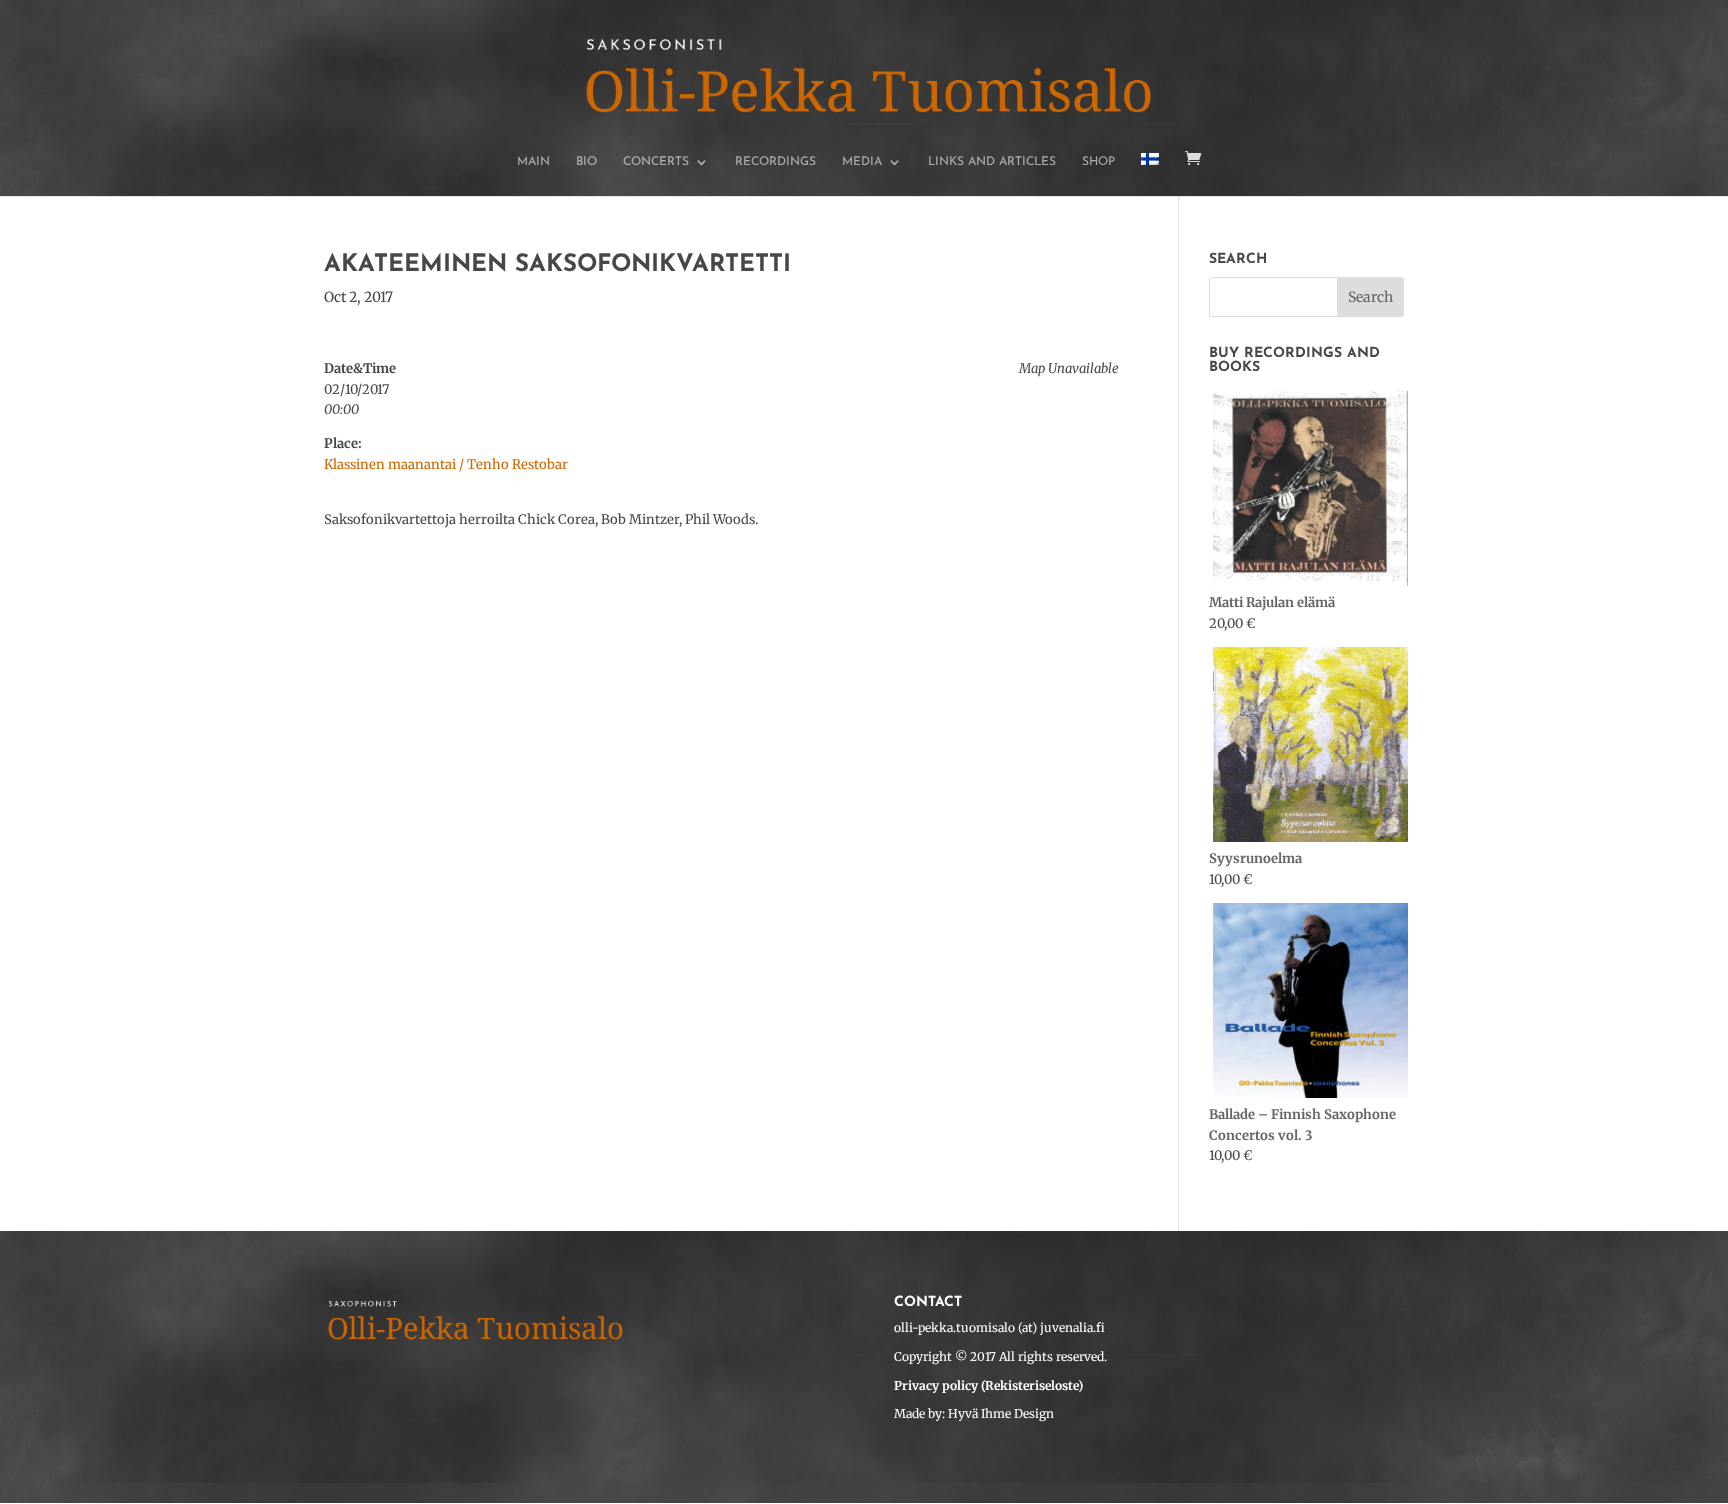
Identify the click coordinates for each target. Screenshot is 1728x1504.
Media (862, 162)
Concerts (656, 162)
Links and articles (992, 162)
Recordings (775, 162)
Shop (1098, 162)
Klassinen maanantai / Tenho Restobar (446, 464)
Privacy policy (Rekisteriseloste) (988, 1385)
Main (533, 162)
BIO (586, 162)
